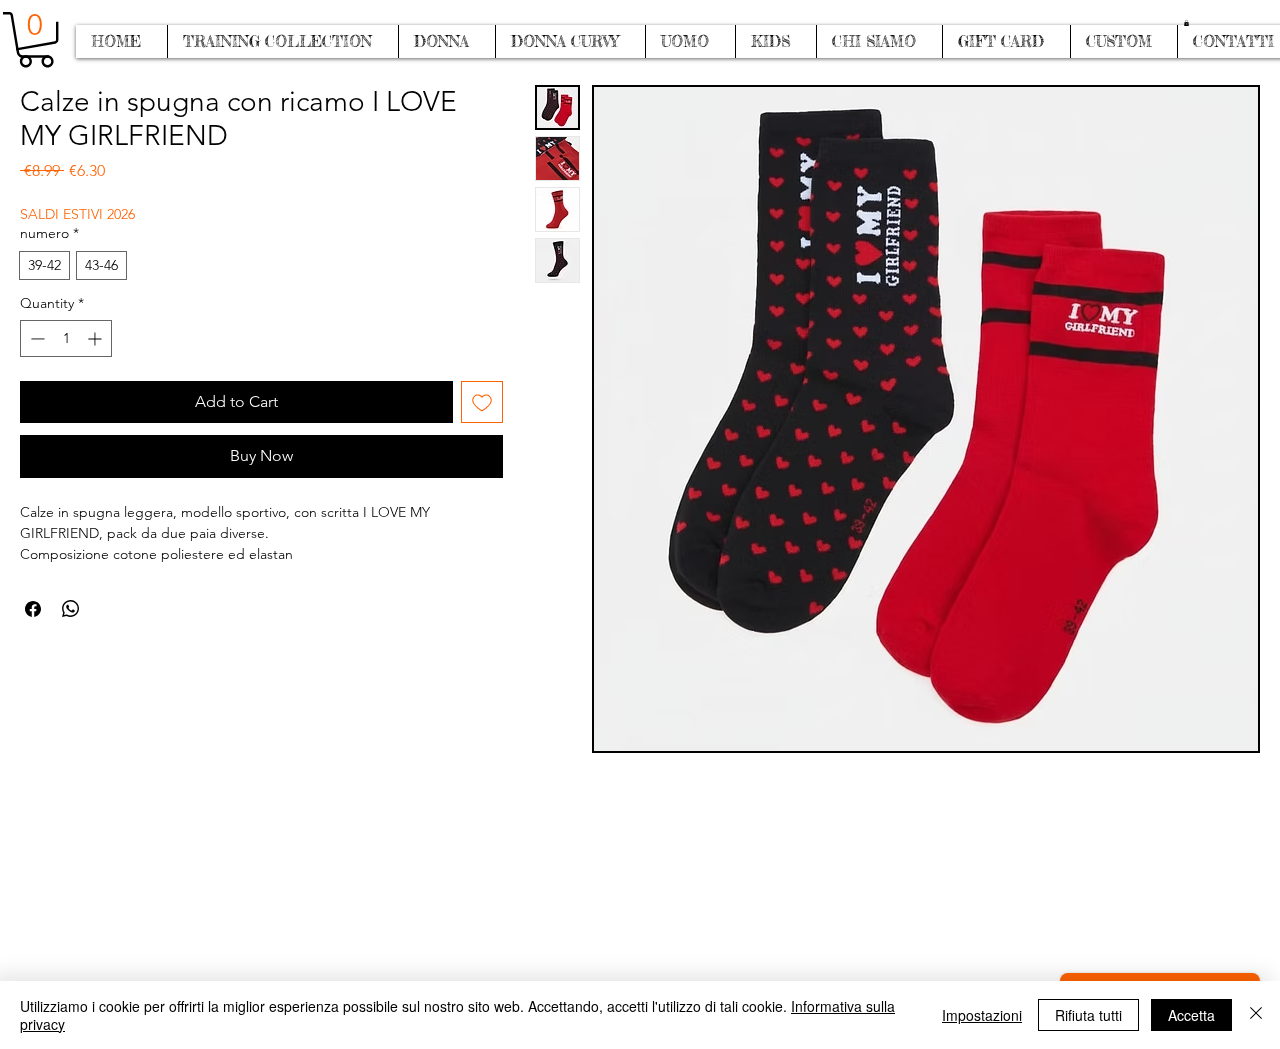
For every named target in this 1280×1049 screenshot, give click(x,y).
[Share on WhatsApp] (71, 609)
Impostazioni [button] (982, 1015)
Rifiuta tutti (1088, 1015)
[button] (1186, 23)
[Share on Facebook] (33, 609)
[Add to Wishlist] (482, 402)
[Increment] (96, 338)
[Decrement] (35, 338)
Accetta (1191, 1015)
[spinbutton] (66, 338)
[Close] (1256, 1015)
